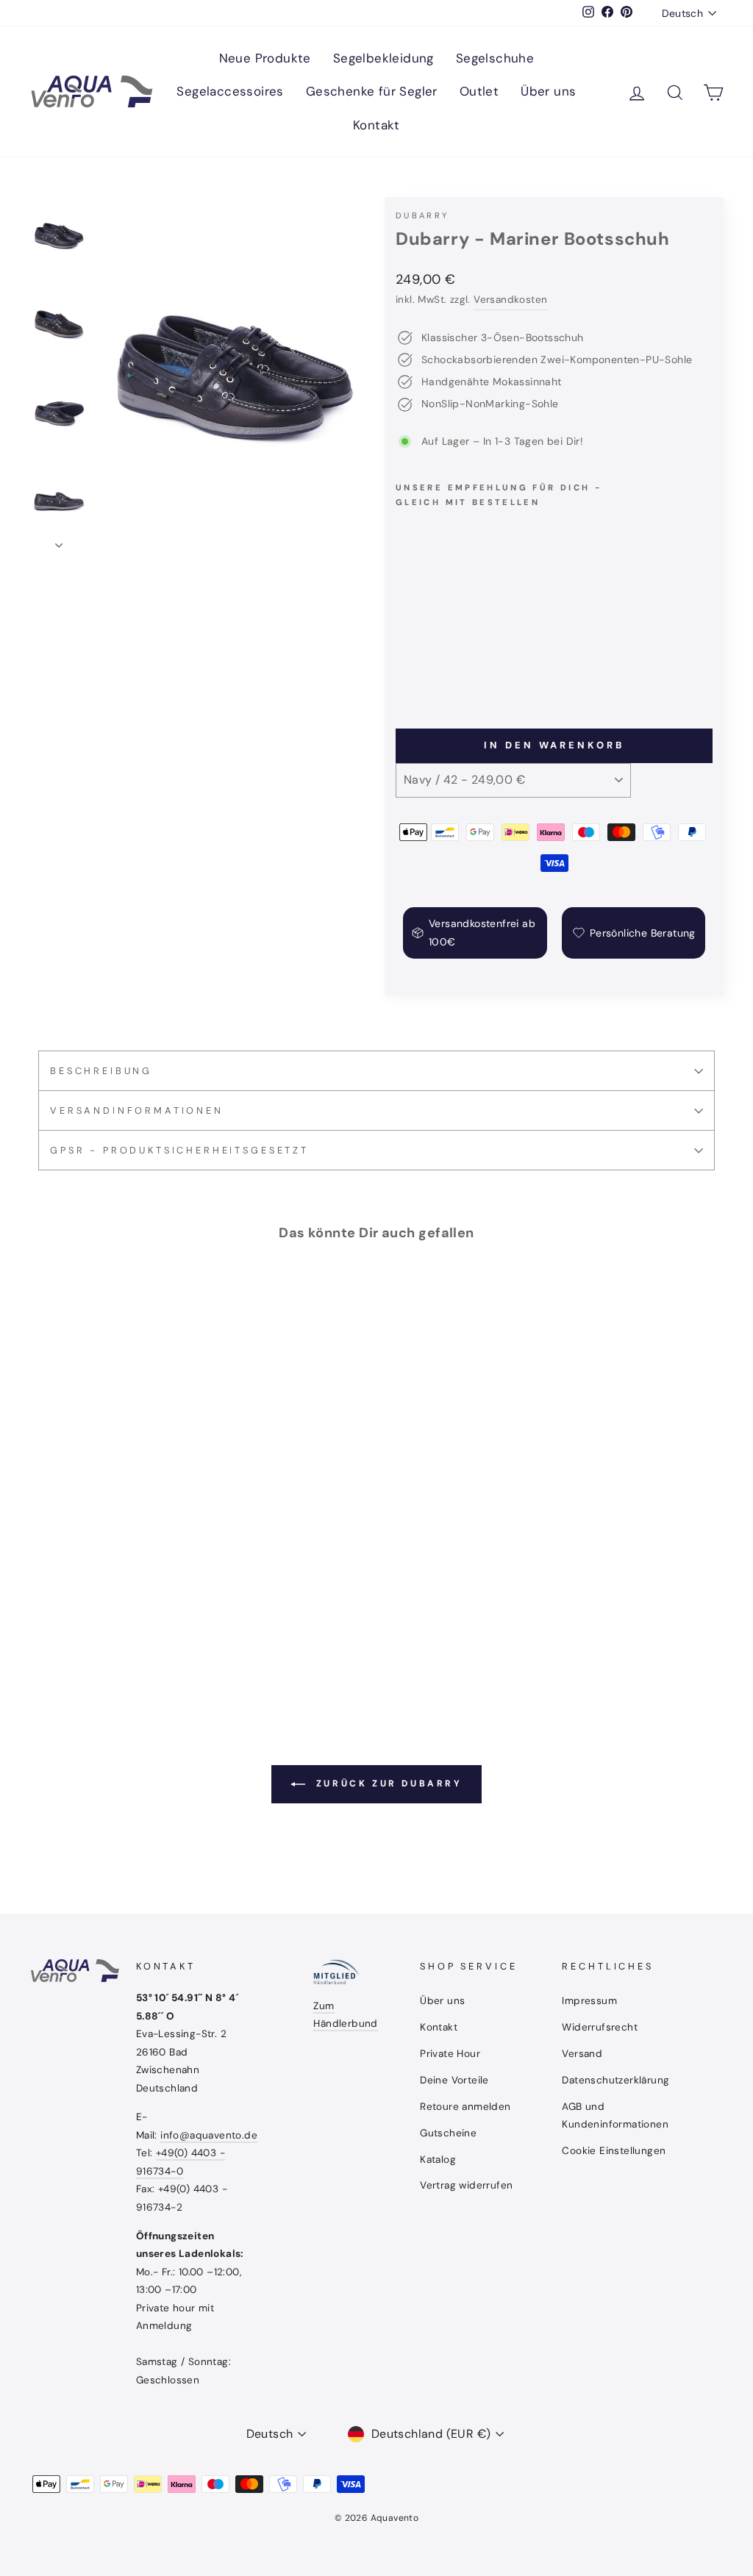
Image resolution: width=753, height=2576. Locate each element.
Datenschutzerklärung (615, 2080)
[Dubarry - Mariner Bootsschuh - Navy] (406, 664)
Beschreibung (101, 1071)
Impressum (589, 2001)
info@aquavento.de (209, 2135)
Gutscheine (448, 2133)
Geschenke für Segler (372, 91)
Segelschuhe (495, 58)
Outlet (479, 91)
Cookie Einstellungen (614, 2151)
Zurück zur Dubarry (386, 1783)
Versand (582, 2054)
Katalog (438, 2160)
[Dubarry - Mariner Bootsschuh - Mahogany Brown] (425, 664)
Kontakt (376, 125)
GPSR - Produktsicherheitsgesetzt (179, 1150)
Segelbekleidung (383, 58)
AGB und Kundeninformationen (615, 2115)
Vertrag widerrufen (466, 2185)
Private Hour (450, 2054)
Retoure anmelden (465, 2107)
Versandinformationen (137, 1110)
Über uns (548, 91)
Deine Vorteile (454, 2080)
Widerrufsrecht (600, 2027)
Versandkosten (510, 300)
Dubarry (422, 215)
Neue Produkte (265, 58)
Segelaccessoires (230, 91)
